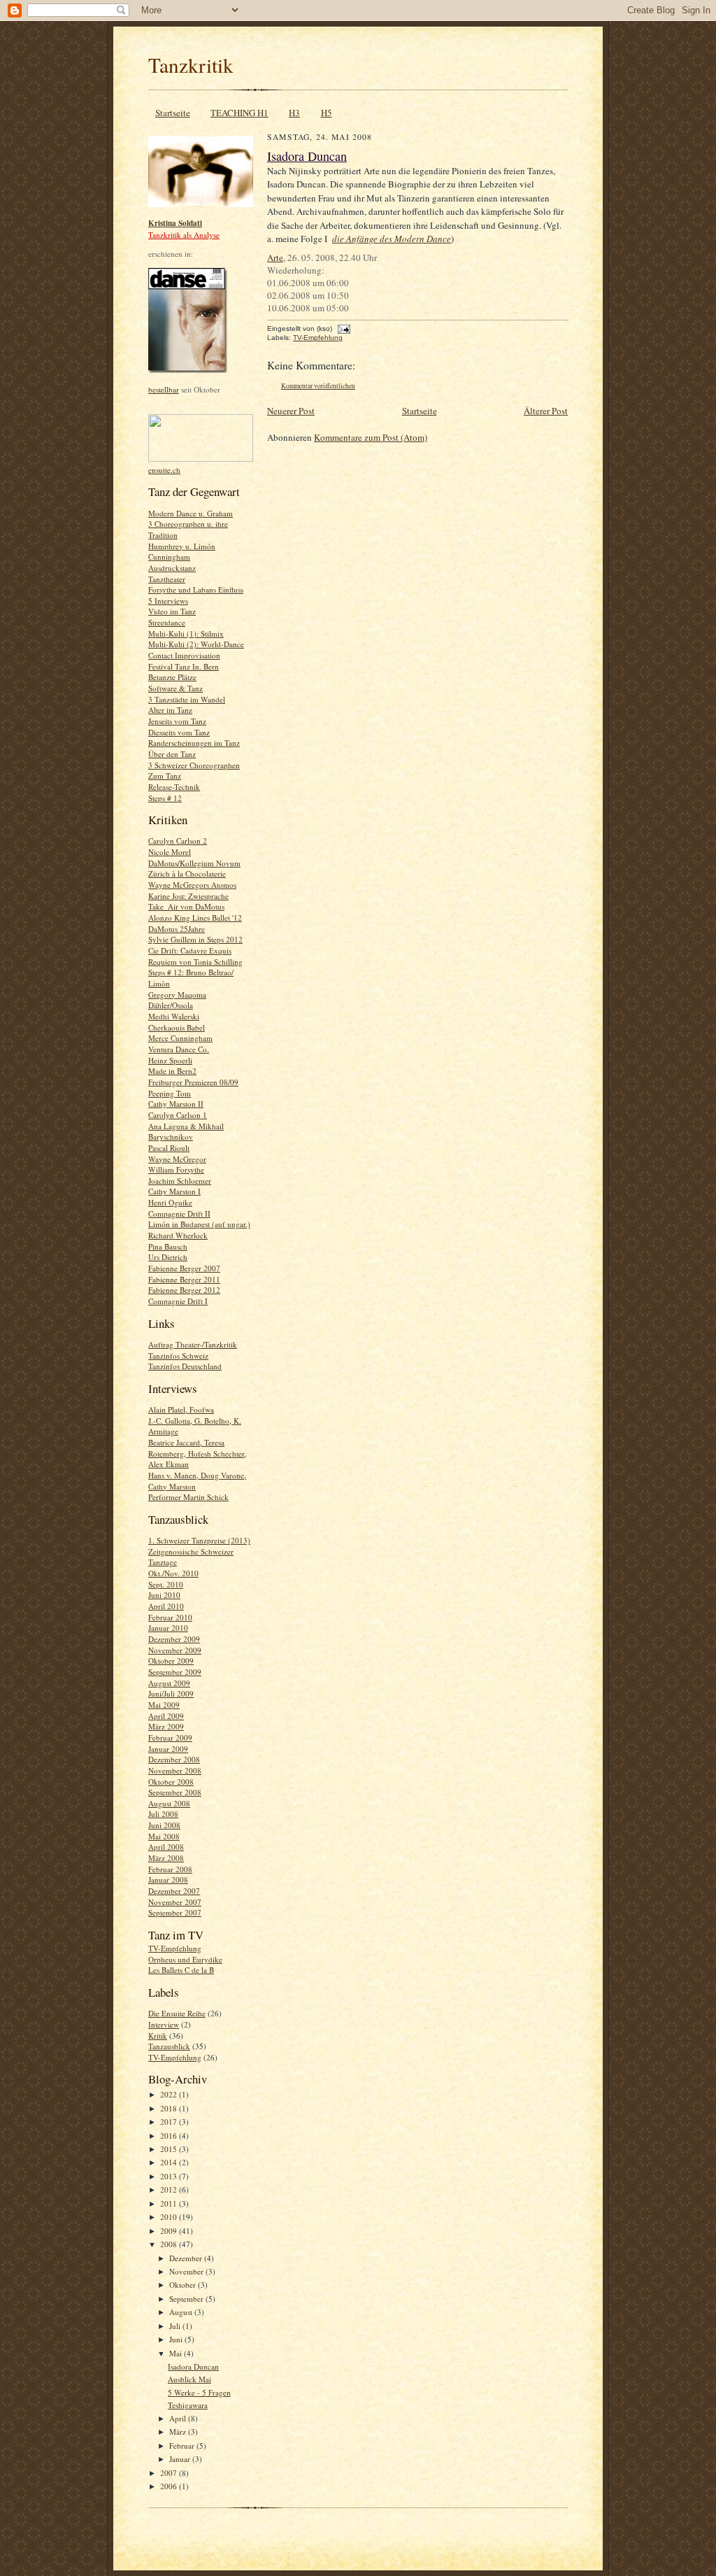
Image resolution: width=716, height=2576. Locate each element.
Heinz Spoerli (170, 1060)
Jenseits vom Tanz (177, 721)
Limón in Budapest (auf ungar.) (199, 1224)
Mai (177, 2353)
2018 (170, 2108)
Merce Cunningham (180, 1038)
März (179, 2432)
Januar (181, 2459)
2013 (170, 2176)
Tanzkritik (191, 65)
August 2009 (169, 1683)
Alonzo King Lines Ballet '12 (195, 918)
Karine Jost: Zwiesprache (188, 896)
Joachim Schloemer (180, 1181)
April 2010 (166, 1606)
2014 (170, 2162)
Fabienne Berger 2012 (184, 1290)
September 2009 (175, 1672)
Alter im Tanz (170, 710)
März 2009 (166, 1726)
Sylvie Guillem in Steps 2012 (195, 939)
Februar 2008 (170, 1869)
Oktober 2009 (171, 1661)
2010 (170, 2217)
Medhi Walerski (174, 1016)
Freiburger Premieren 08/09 (193, 1082)
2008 (170, 2244)
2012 (170, 2189)
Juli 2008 (163, 1814)
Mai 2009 (164, 1705)
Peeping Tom (170, 1093)
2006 (170, 2486)
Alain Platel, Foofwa (181, 1409)
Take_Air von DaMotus (186, 906)
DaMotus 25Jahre (177, 929)
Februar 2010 (170, 1617)
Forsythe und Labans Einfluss (196, 589)
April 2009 (166, 1716)
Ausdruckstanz (172, 568)
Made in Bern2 (172, 1071)
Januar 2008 (168, 1880)
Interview (164, 2024)
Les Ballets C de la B (181, 1970)
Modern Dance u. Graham (191, 513)
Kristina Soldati (175, 223)
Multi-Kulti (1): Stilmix (186, 634)
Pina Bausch (168, 1246)
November (187, 2271)
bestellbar (164, 389)
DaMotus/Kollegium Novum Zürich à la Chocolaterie (194, 869)
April (179, 2418)
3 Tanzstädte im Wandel (187, 699)
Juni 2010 (164, 1595)
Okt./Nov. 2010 (173, 1573)
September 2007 (175, 1912)
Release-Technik (174, 787)
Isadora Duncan (193, 2366)
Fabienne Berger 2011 (184, 1279)
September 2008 (175, 1792)
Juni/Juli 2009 (171, 1693)
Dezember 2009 (174, 1639)
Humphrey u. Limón (182, 546)
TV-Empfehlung (175, 1948)
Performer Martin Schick (188, 1497)
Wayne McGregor (177, 1159)
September (187, 2299)
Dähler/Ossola (171, 1005)
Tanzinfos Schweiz (178, 1356)
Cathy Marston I (174, 1191)
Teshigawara (188, 2405)
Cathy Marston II (176, 1104)
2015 (170, 2149)
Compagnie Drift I (178, 1301)
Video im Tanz (172, 611)
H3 (294, 113)
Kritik (158, 2036)
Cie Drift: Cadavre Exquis (190, 950)
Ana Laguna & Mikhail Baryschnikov (186, 1132)
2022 (170, 2094)
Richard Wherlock (178, 1235)
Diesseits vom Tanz (179, 732)
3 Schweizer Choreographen (194, 765)
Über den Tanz (172, 754)
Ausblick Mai (189, 2379)
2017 (170, 2122)
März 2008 (166, 1858)
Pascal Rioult (169, 1148)
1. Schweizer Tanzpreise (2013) (199, 1540)
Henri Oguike (170, 1202)
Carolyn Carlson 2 (178, 841)
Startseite (173, 113)
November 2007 (175, 1902)
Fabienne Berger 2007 (184, 1268)
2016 (170, 2136)
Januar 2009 (168, 1749)
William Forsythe (176, 1169)
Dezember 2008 (174, 1759)
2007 (170, 2473)
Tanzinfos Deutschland (185, 1366)
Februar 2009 (170, 1738)
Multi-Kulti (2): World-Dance (196, 644)
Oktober (184, 2285)
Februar (183, 2446)
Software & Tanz (176, 688)
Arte (275, 257)
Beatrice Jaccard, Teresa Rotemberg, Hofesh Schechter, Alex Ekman (198, 1453)
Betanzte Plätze (172, 677)
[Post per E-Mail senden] (342, 328)
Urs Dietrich (168, 1257)
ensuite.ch (164, 470)
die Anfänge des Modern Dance (392, 239)
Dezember (187, 2258)
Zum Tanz (165, 776)
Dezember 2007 (174, 1891)
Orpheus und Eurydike (185, 1959)
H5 (327, 113)
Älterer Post (546, 411)
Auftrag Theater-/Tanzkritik (193, 1344)
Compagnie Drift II (179, 1213)
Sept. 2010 (166, 1584)
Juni (177, 2339)
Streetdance (167, 622)
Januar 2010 (168, 1628)
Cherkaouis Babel (177, 1027)
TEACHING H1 (239, 113)
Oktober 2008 (171, 1782)
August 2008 (169, 1803)
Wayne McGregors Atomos (192, 885)
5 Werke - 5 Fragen (199, 2392)
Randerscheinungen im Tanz (194, 743)
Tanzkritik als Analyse (184, 235)
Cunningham (169, 557)
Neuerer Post (291, 411)
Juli (176, 2326)
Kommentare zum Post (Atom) (371, 437)
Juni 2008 (164, 1825)
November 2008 (175, 1770)
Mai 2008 (164, 1836)
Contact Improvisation (184, 655)
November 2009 (175, 1650)
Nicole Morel (170, 852)
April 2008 (166, 1847)
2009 (170, 2231)
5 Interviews (168, 601)
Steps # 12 (165, 798)
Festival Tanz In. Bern (184, 666)
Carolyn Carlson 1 (178, 1115)
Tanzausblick (169, 2046)
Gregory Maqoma (177, 995)
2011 (170, 2203)
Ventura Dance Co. (179, 1049)
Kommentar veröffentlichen (318, 386)
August (182, 2312)
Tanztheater (167, 579)
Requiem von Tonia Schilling (195, 962)
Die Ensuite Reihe (177, 2013)
